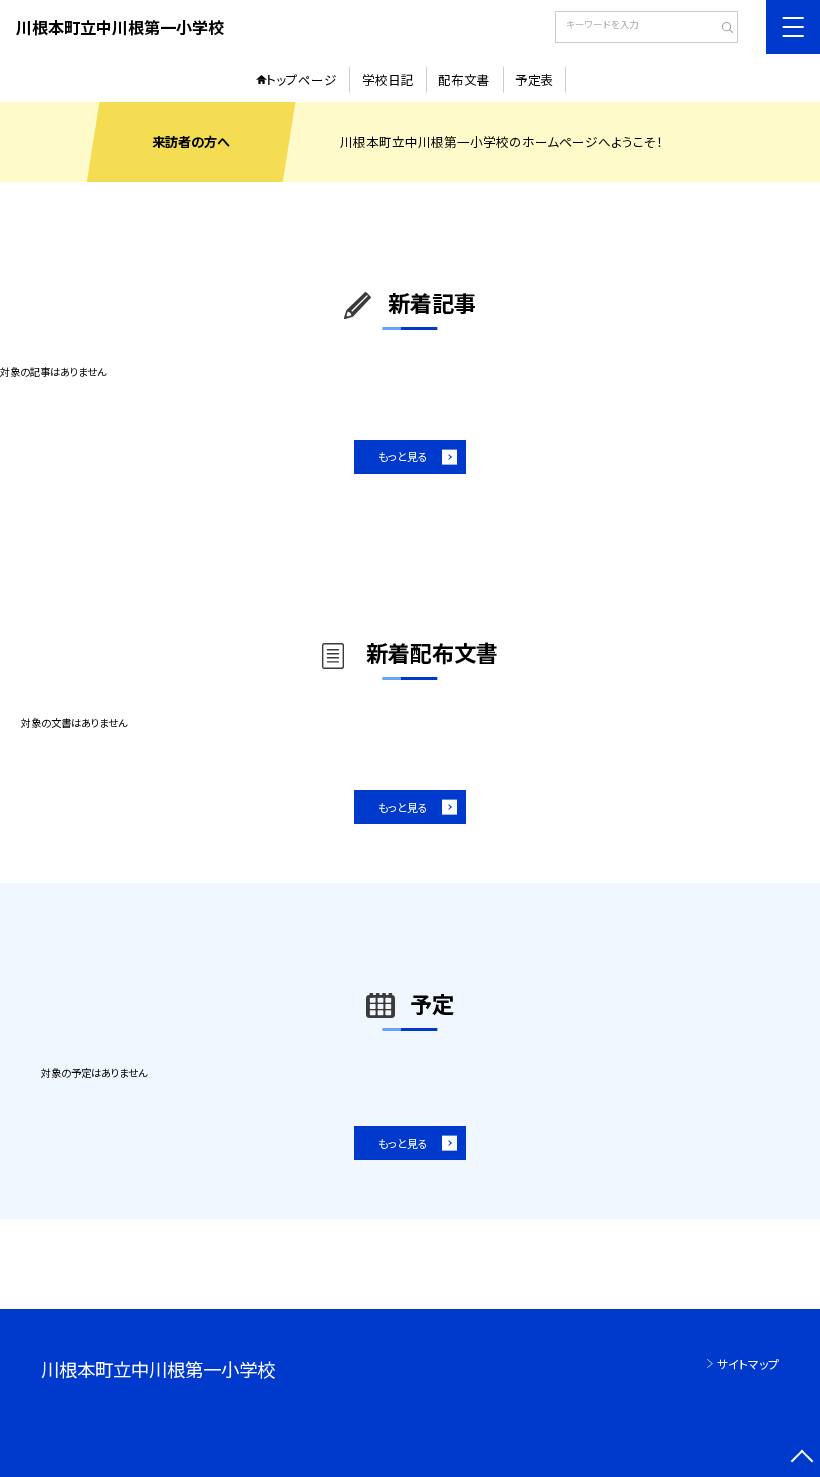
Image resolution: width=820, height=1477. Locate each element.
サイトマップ (748, 1363)
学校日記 (388, 79)
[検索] (720, 29)
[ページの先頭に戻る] (801, 1458)
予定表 (534, 79)
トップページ (301, 79)
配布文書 (464, 79)
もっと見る (403, 456)
